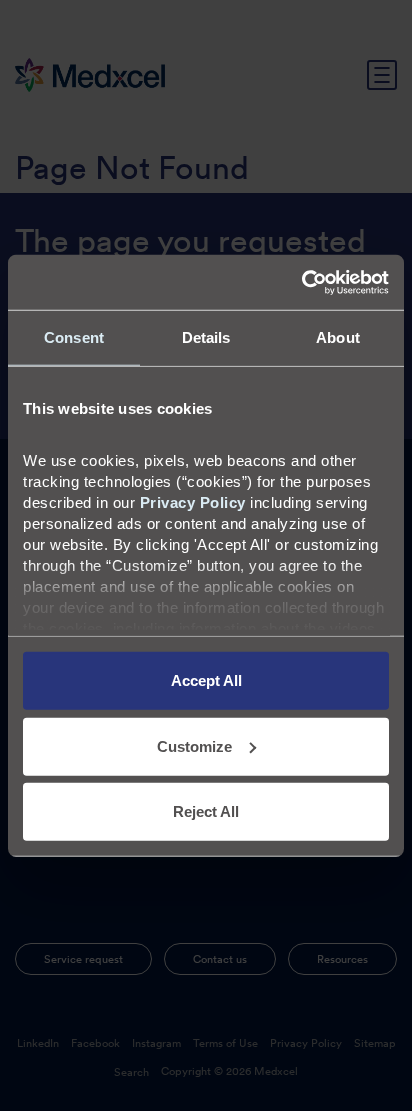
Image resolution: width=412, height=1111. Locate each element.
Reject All (206, 811)
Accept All (206, 680)
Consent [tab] (74, 337)
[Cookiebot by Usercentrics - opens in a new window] (301, 282)
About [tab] (338, 337)
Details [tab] (206, 337)
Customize (194, 745)
